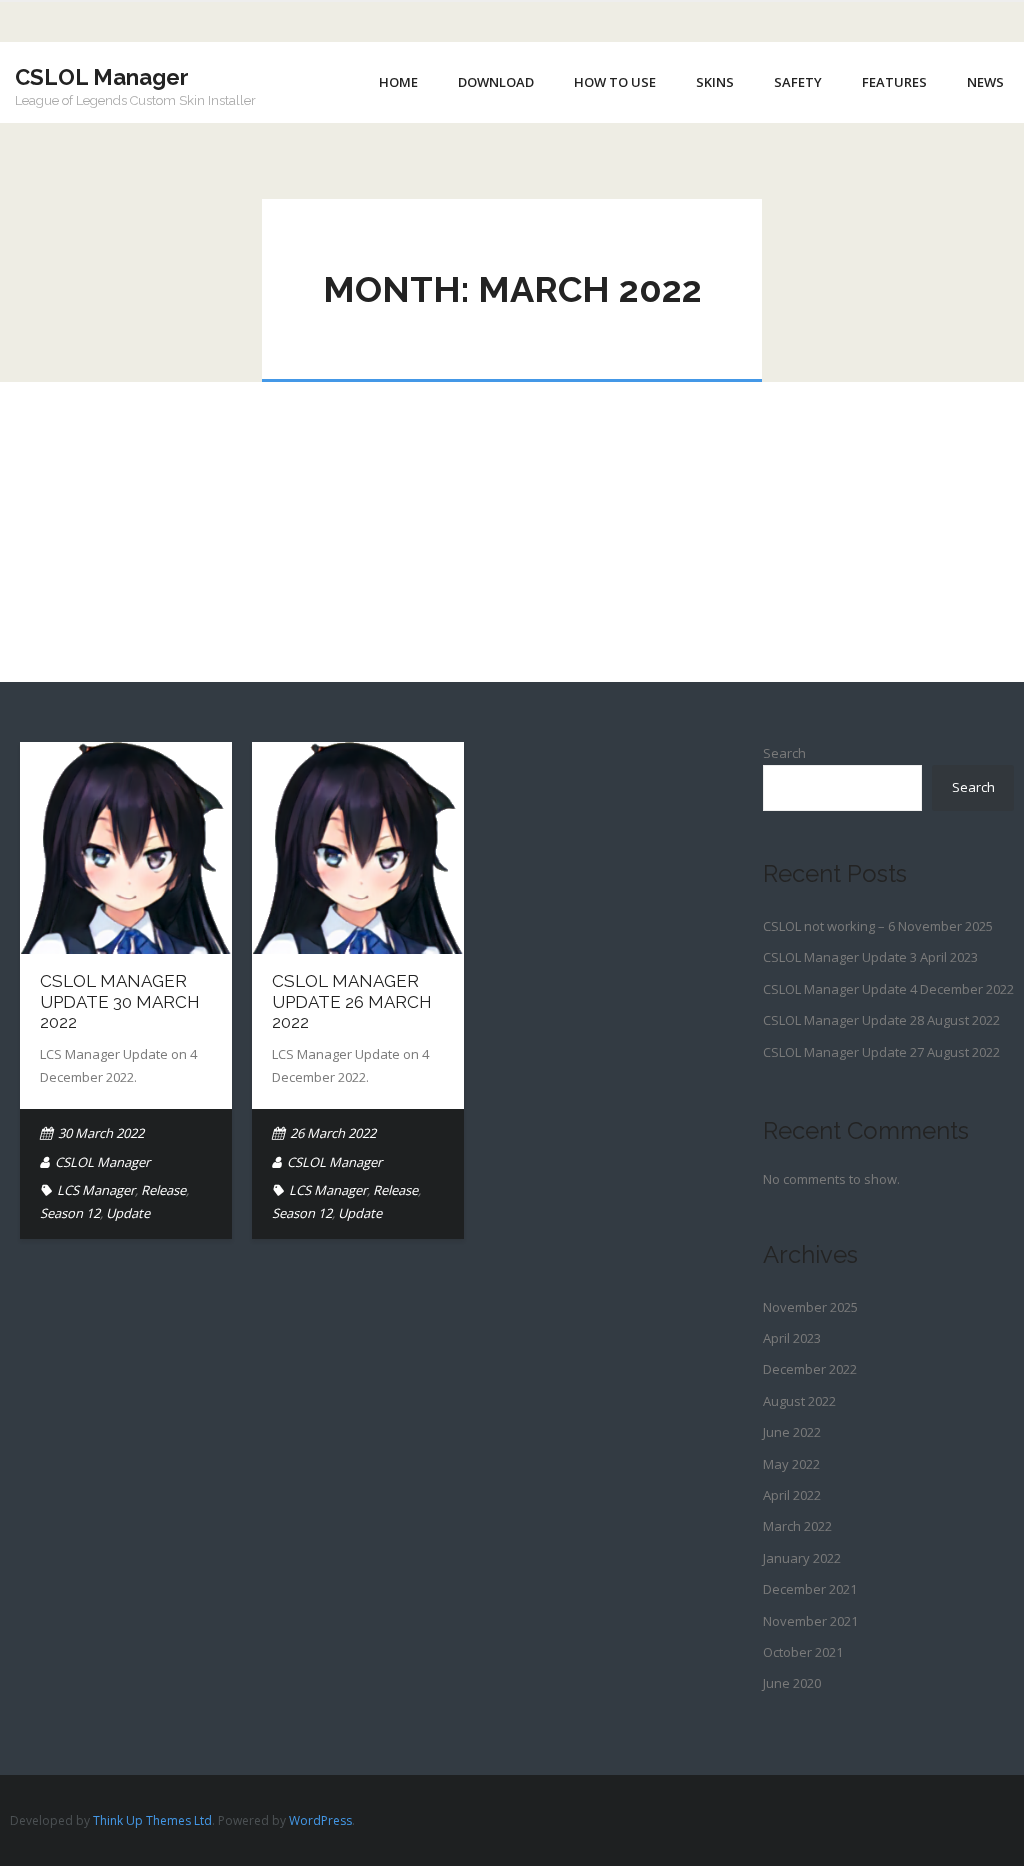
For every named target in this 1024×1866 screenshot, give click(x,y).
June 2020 (792, 1683)
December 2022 (810, 1369)
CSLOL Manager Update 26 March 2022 (352, 1001)
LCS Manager (96, 1190)
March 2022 (797, 1526)
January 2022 (802, 1558)
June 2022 (792, 1432)
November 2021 (810, 1621)
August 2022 (799, 1401)
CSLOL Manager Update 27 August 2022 (881, 1052)
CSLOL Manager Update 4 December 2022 (888, 989)
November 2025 (810, 1307)
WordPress (320, 1820)
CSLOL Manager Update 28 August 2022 (881, 1020)
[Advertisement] (512, 532)
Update (128, 1213)
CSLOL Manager (102, 1162)
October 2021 (803, 1652)
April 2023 (792, 1338)
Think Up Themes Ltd (152, 1820)
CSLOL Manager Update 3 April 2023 (870, 957)
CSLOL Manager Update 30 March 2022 (120, 1001)
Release (163, 1190)
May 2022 (791, 1464)
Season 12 (70, 1213)
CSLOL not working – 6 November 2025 (878, 926)
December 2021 (810, 1589)
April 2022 (792, 1495)
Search (784, 753)
